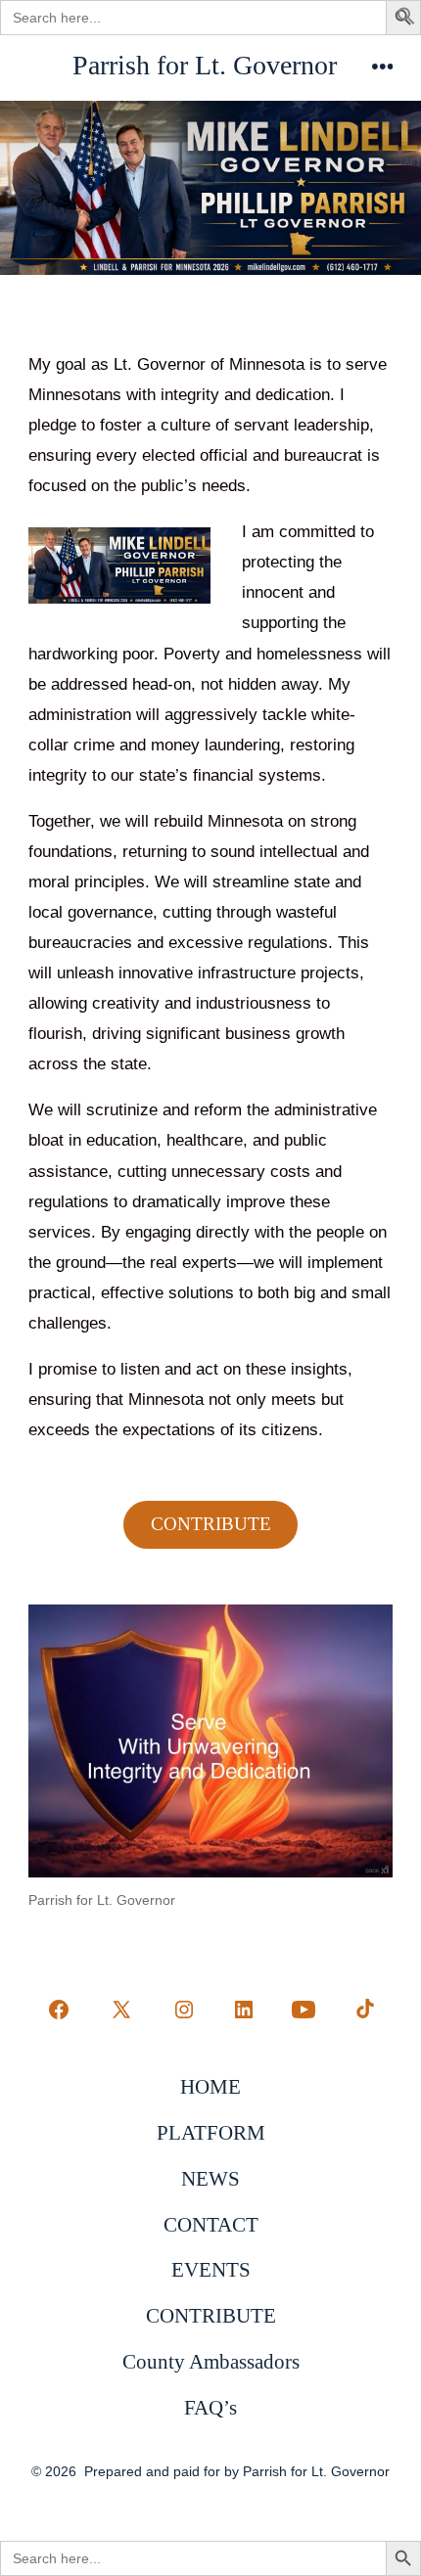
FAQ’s (210, 2407)
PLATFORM (211, 2132)
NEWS (210, 2178)
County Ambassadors (211, 2361)
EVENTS (211, 2269)
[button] (406, 20)
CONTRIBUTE (211, 1524)
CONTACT (211, 2224)
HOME (210, 2086)
